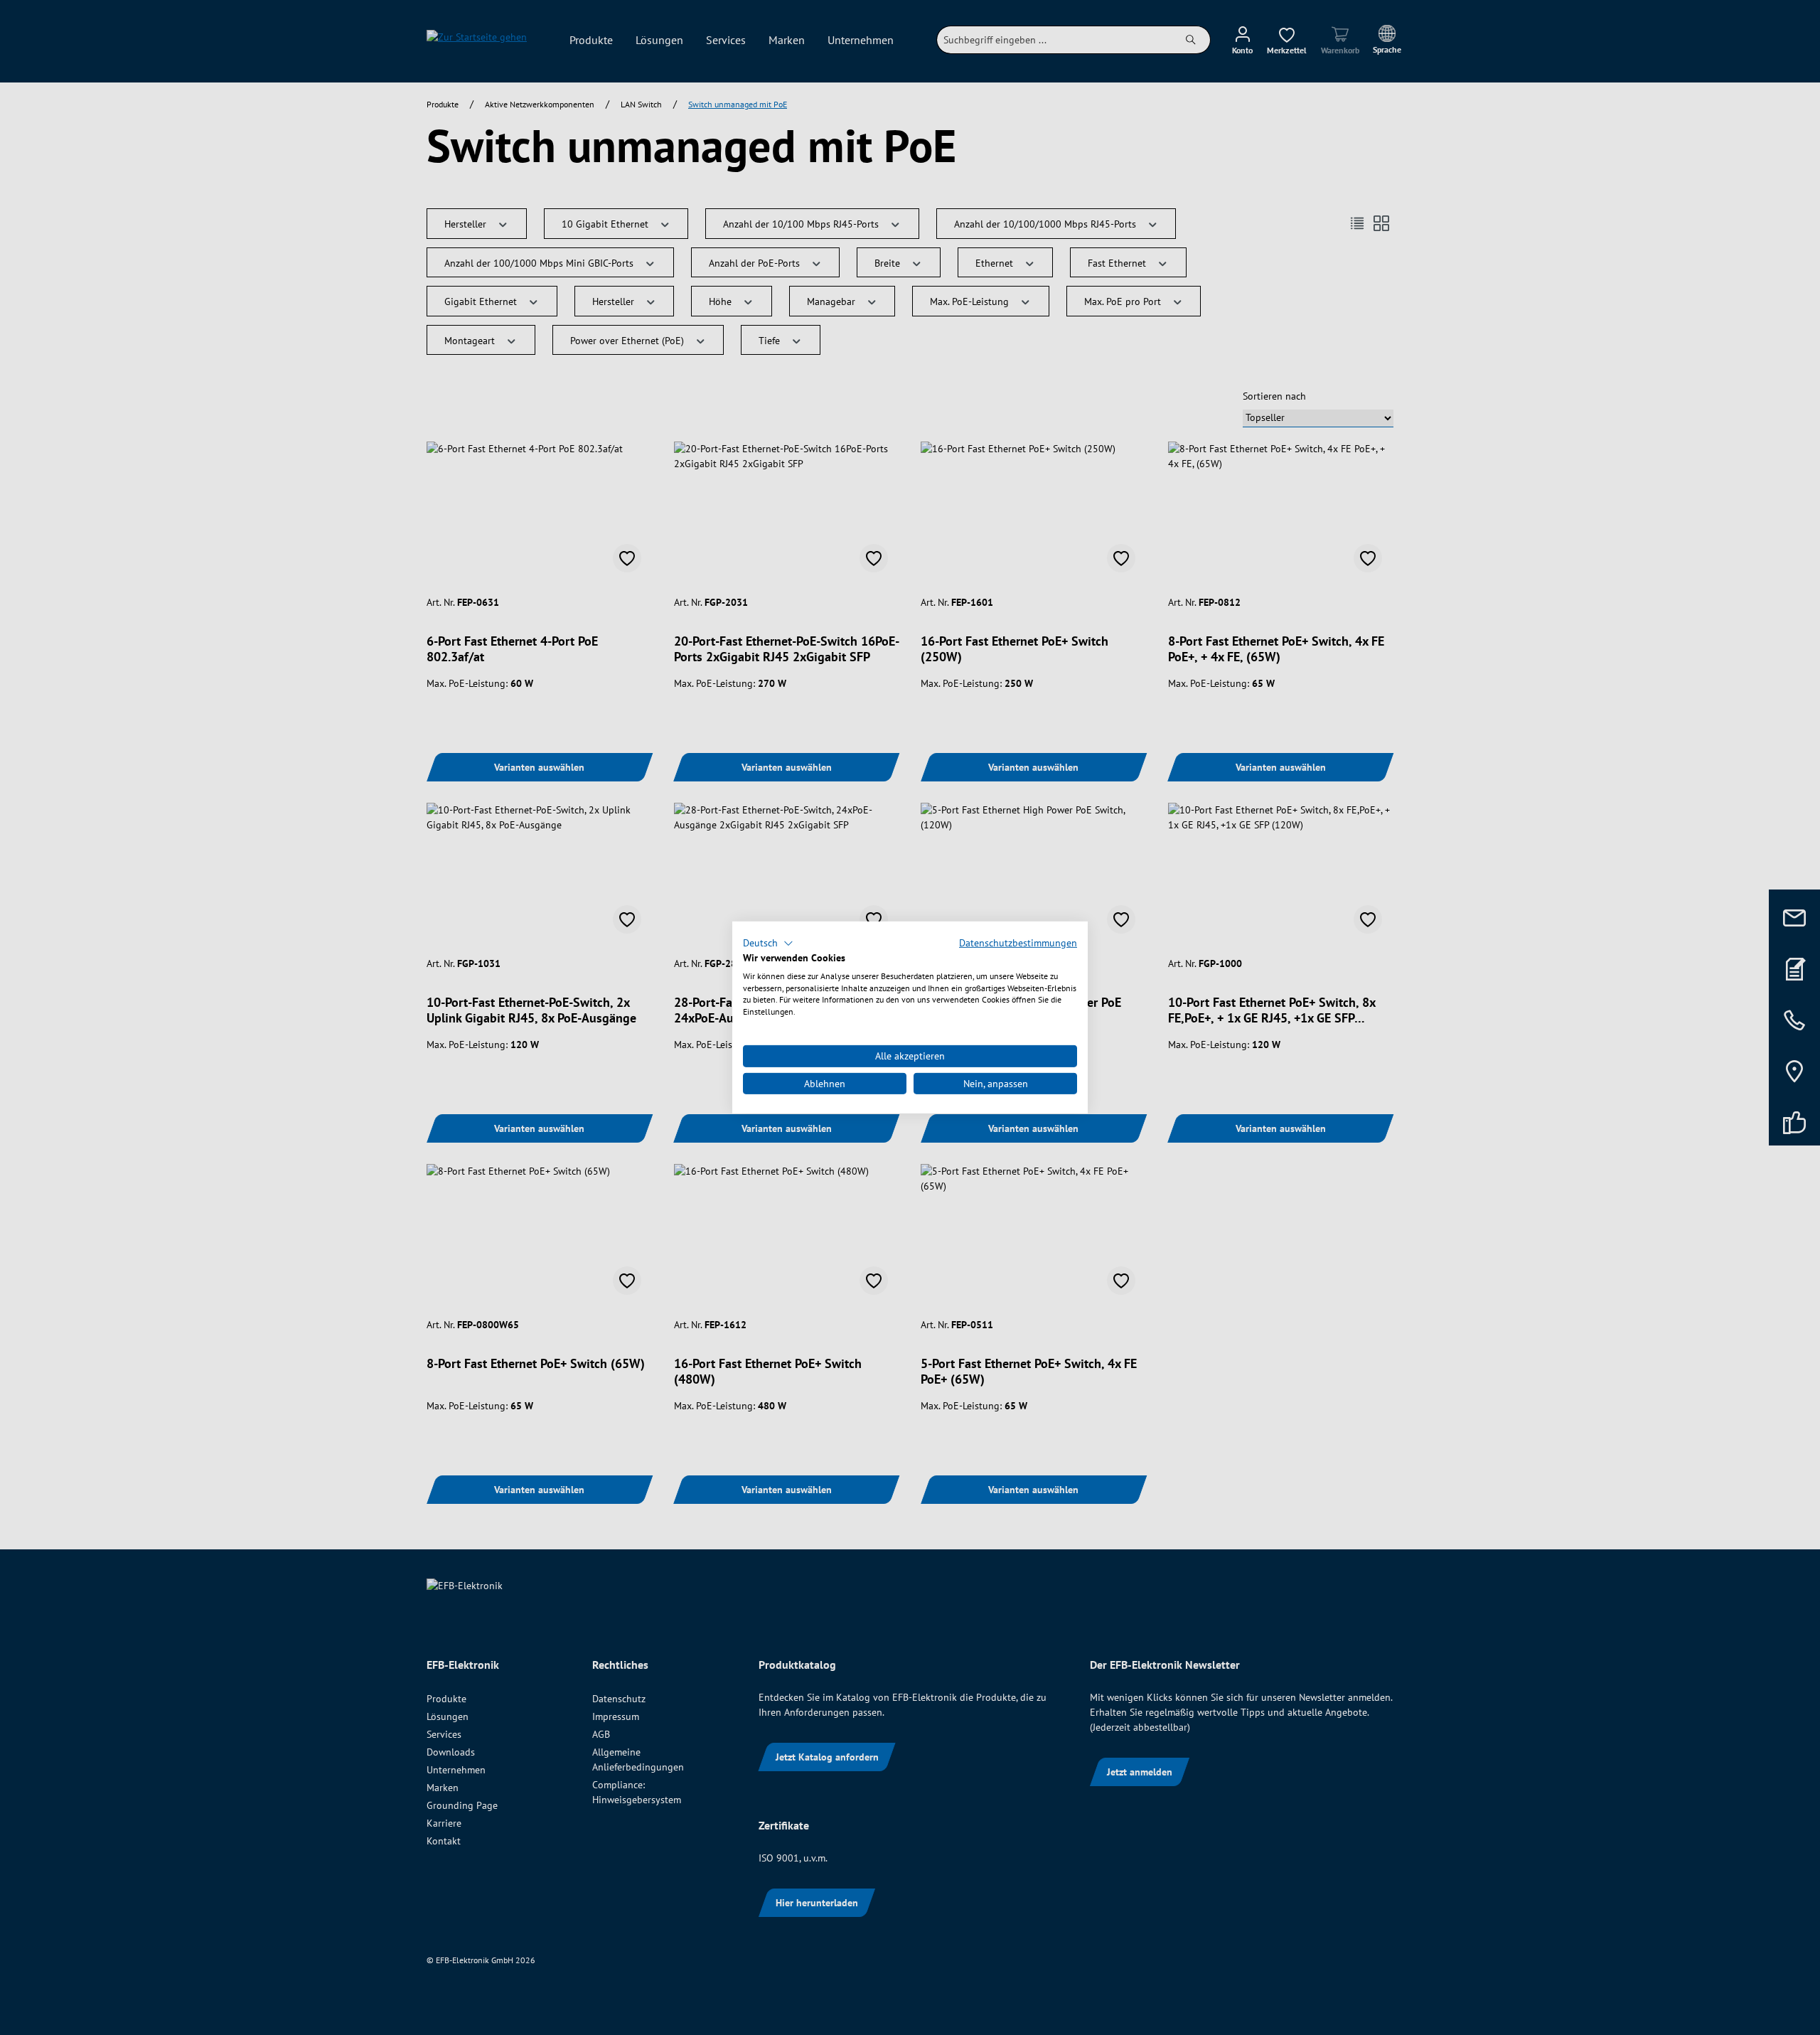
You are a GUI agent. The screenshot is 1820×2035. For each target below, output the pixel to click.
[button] (768, 944)
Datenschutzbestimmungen (1018, 943)
